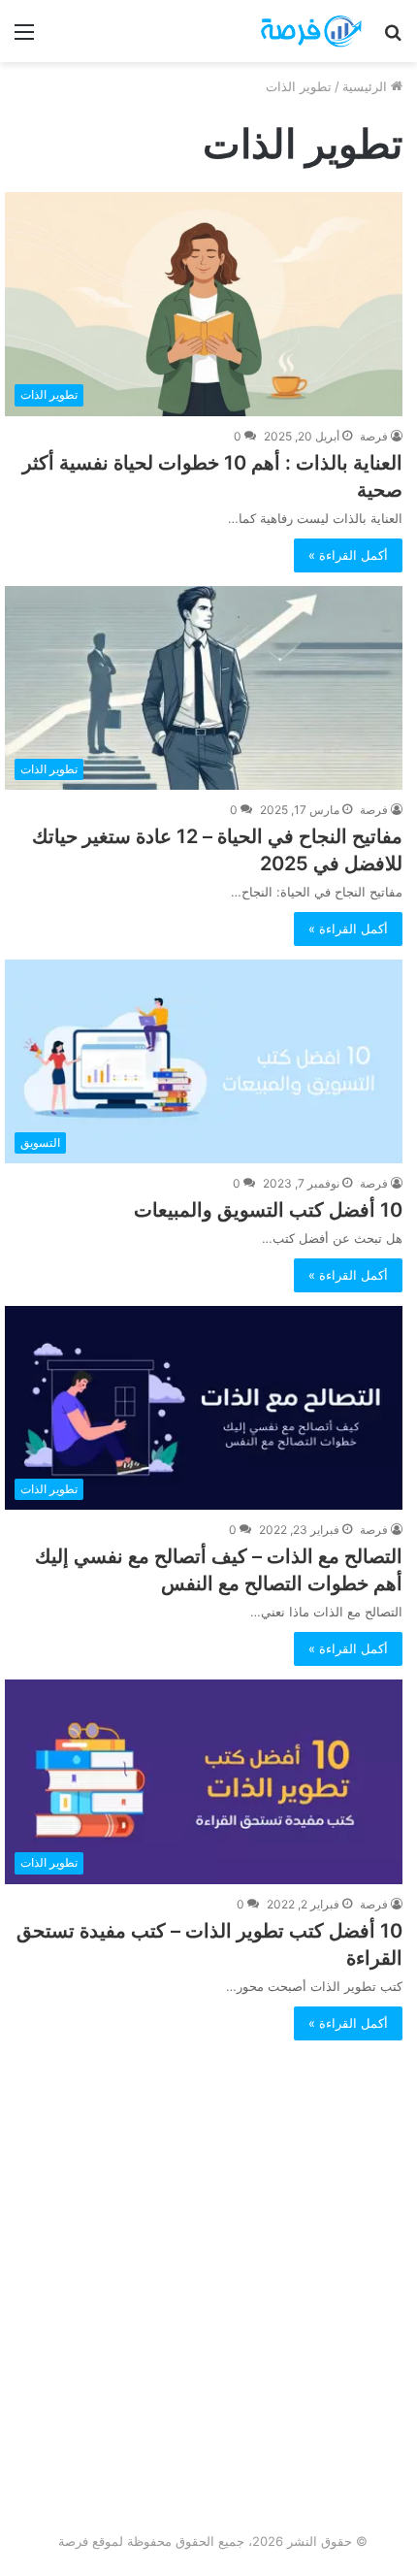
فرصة (374, 436)
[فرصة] (291, 31)
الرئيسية (367, 86)
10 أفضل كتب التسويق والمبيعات (268, 1210)
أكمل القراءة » (348, 555)
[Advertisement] (208, 2307)
